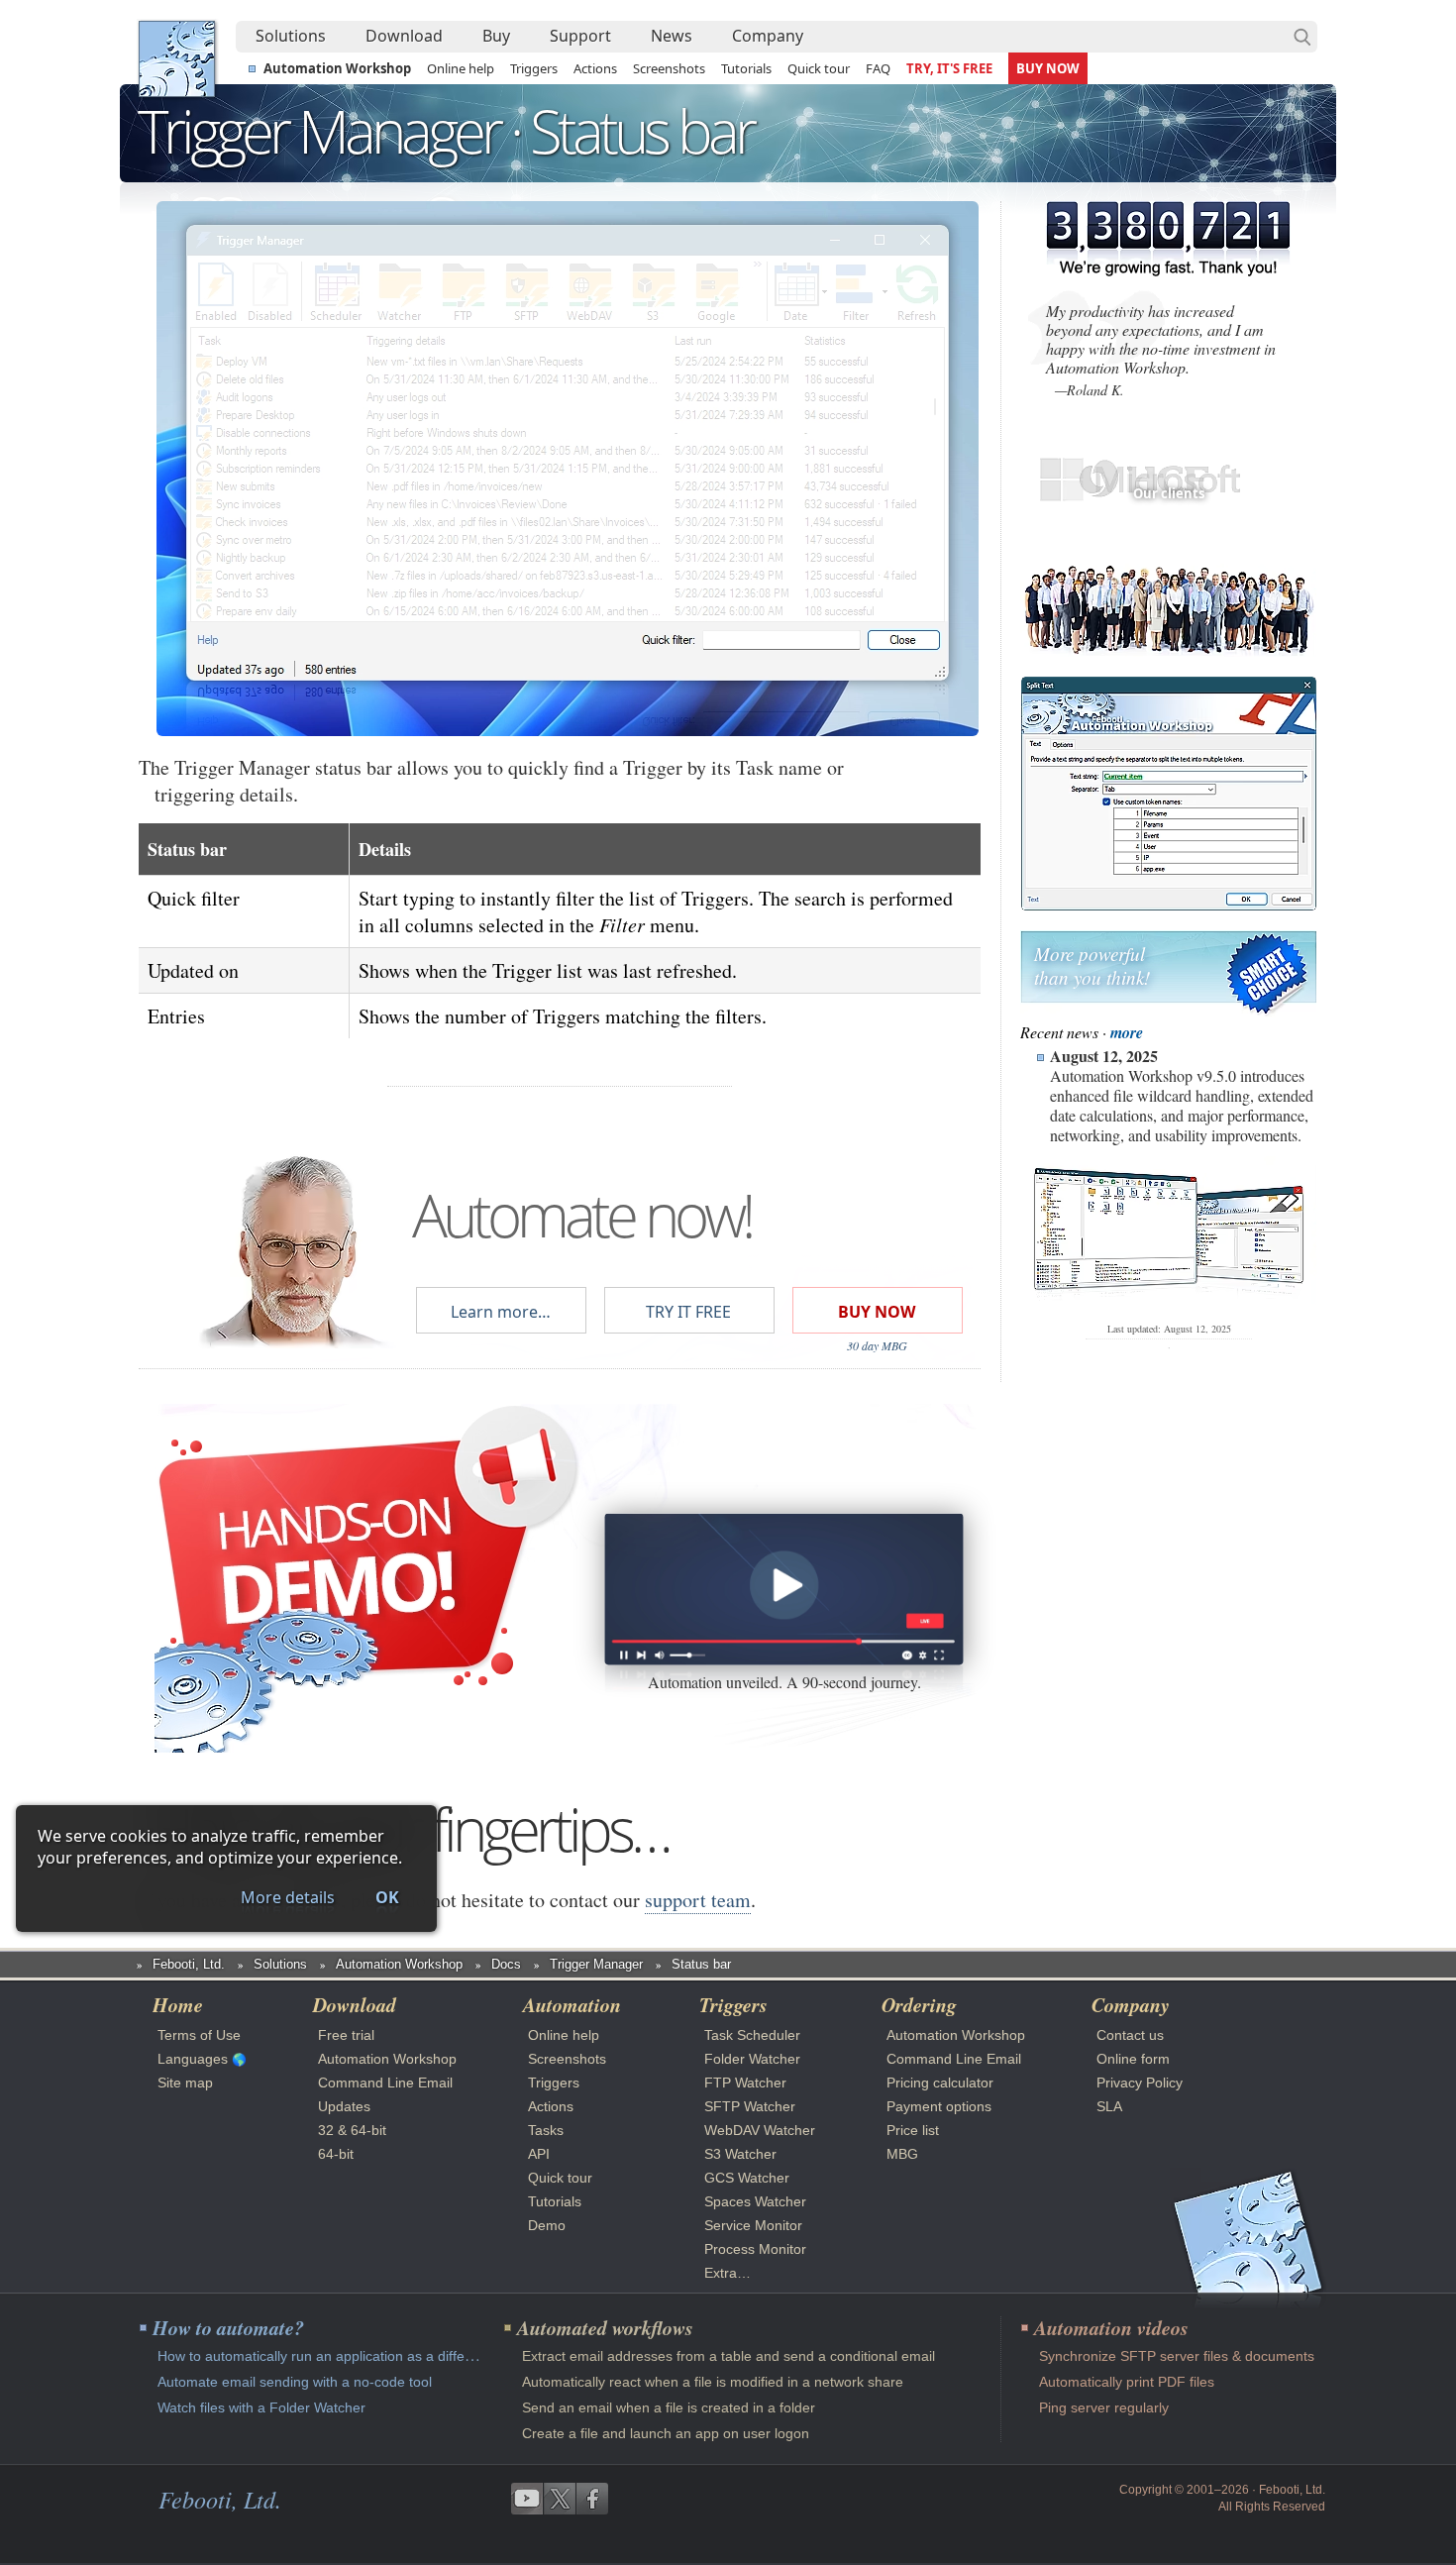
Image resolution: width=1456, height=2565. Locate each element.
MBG (902, 2154)
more (1127, 1032)
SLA (1109, 2106)
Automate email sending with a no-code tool (295, 2382)
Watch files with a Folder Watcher (261, 2407)
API (539, 2154)
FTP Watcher (745, 2083)
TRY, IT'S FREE (949, 68)
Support (580, 36)
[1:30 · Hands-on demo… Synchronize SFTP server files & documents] (783, 1590)
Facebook (592, 2499)
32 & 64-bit (352, 2130)
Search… (1302, 37)
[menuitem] (291, 37)
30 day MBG (877, 1345)
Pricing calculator (940, 2083)
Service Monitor (753, 2225)
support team (698, 1900)
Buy (496, 36)
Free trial (346, 2035)
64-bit (336, 2154)
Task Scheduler (752, 2035)
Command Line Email (385, 2083)
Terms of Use (199, 2035)
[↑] (568, 270)
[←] (305, 469)
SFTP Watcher (750, 2106)
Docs (506, 1964)
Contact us (1130, 2035)
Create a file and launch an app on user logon (666, 2433)
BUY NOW (1048, 68)
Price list (913, 2130)
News (672, 36)
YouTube (527, 2499)
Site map (185, 2083)
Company (768, 36)
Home (178, 2004)
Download (404, 36)
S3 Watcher (740, 2154)
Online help (461, 68)
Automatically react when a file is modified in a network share (713, 2382)
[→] (830, 469)
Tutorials (746, 68)
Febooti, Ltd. (177, 59)
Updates (344, 2106)
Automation (572, 2004)
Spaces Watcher (755, 2201)
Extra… (728, 2273)
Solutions (291, 36)
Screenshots (669, 68)
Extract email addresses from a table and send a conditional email (728, 2356)
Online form (1133, 2059)
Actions (595, 68)
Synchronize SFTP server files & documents (1177, 2356)
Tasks (546, 2130)
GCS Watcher (747, 2178)
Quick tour (819, 68)
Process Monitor (755, 2249)
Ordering (919, 2004)
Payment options (939, 2106)
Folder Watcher (752, 2059)
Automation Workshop (337, 68)
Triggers (534, 68)
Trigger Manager (596, 1964)
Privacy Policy (1140, 2083)
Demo (547, 2225)
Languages (193, 2059)
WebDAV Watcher (760, 2130)
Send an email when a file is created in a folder (669, 2407)
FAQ (878, 68)
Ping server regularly (1104, 2407)
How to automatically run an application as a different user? (343, 2356)
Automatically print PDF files (1127, 2382)
